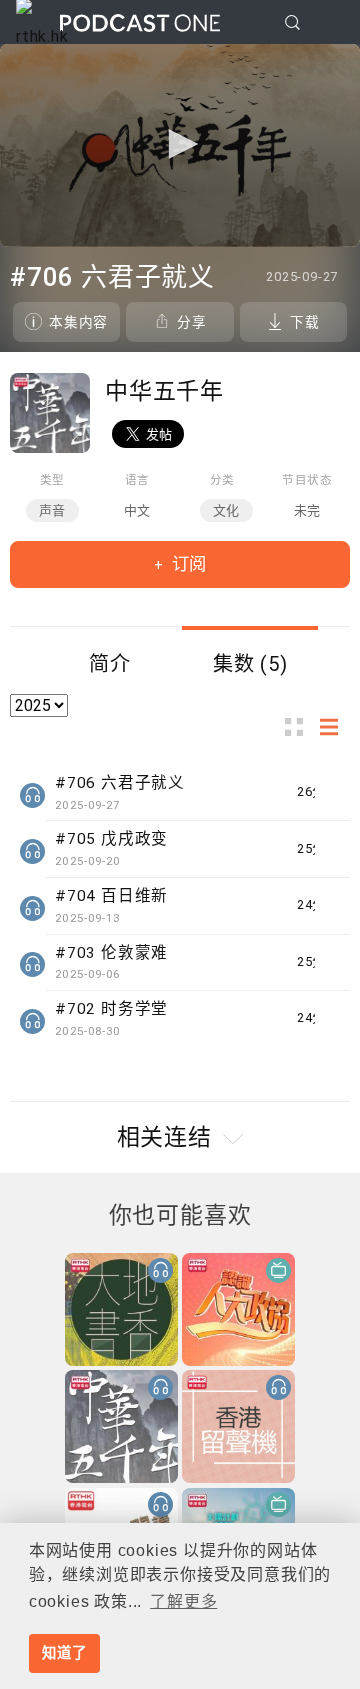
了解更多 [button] (183, 1601)
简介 (110, 664)
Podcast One (140, 22)
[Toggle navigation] (329, 23)
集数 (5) (250, 664)
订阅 (187, 564)
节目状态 (307, 480)
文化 (227, 510)
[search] (292, 22)
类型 (53, 480)
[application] (180, 145)
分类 (223, 480)
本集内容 (78, 322)
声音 (53, 510)
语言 (138, 480)
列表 (335, 727)
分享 (192, 322)
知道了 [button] (64, 1653)
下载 (305, 322)
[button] (180, 144)
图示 (300, 727)
